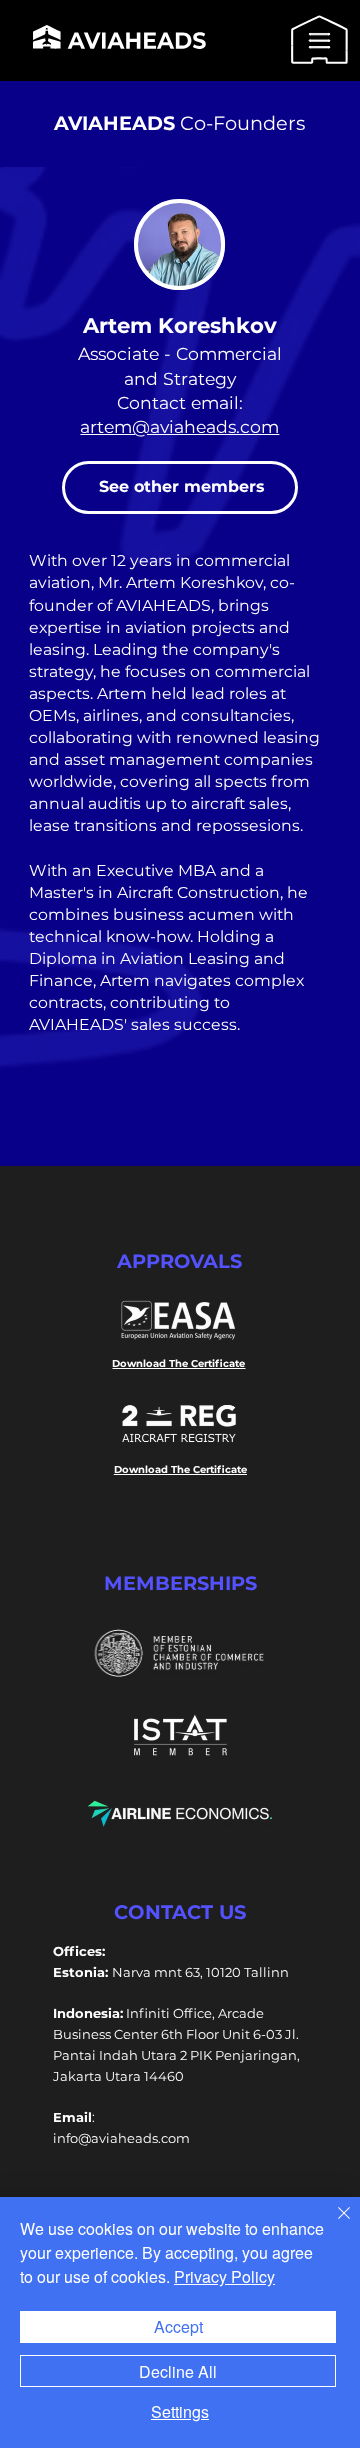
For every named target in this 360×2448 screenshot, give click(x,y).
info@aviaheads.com (121, 2138)
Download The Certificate (178, 1363)
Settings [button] (180, 2412)
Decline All (178, 2371)
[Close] (332, 2225)
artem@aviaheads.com (179, 426)
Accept (178, 2326)
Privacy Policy (224, 2276)
